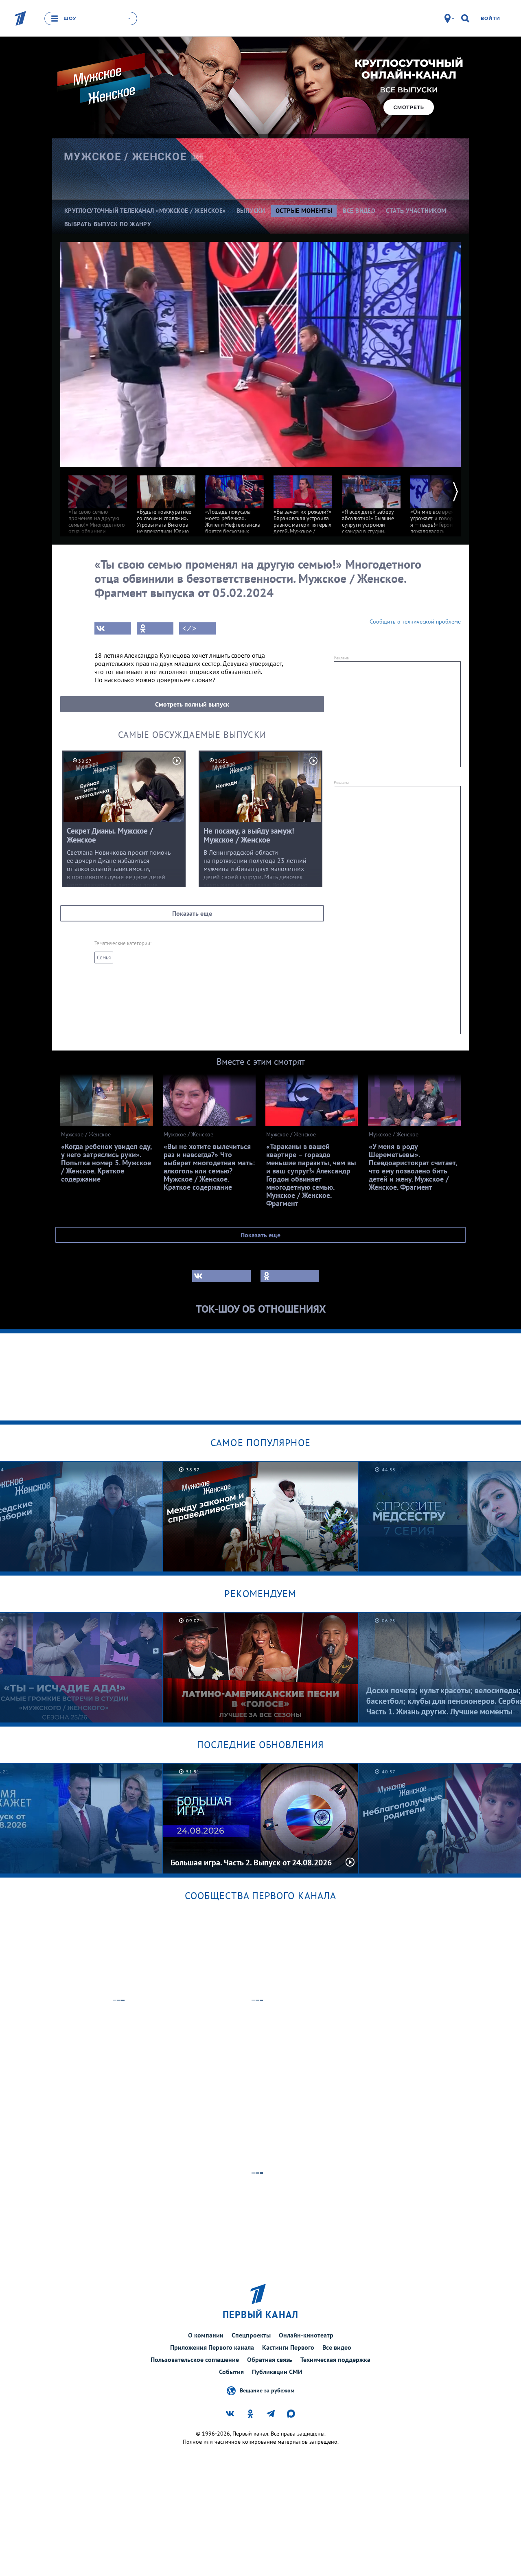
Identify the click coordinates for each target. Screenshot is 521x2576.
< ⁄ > (189, 628)
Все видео (337, 2347)
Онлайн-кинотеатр (306, 2335)
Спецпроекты (251, 2335)
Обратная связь (270, 2359)
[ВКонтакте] (113, 628)
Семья (104, 958)
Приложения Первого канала (212, 2347)
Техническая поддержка (335, 2359)
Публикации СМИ (277, 2372)
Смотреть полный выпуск (192, 704)
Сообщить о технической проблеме (415, 622)
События (231, 2372)
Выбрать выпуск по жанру (108, 224)
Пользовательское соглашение (195, 2359)
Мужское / (125, 157)
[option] (98, 514)
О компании (206, 2335)
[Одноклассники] (155, 628)
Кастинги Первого (288, 2347)
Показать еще (192, 913)
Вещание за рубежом (267, 2390)
